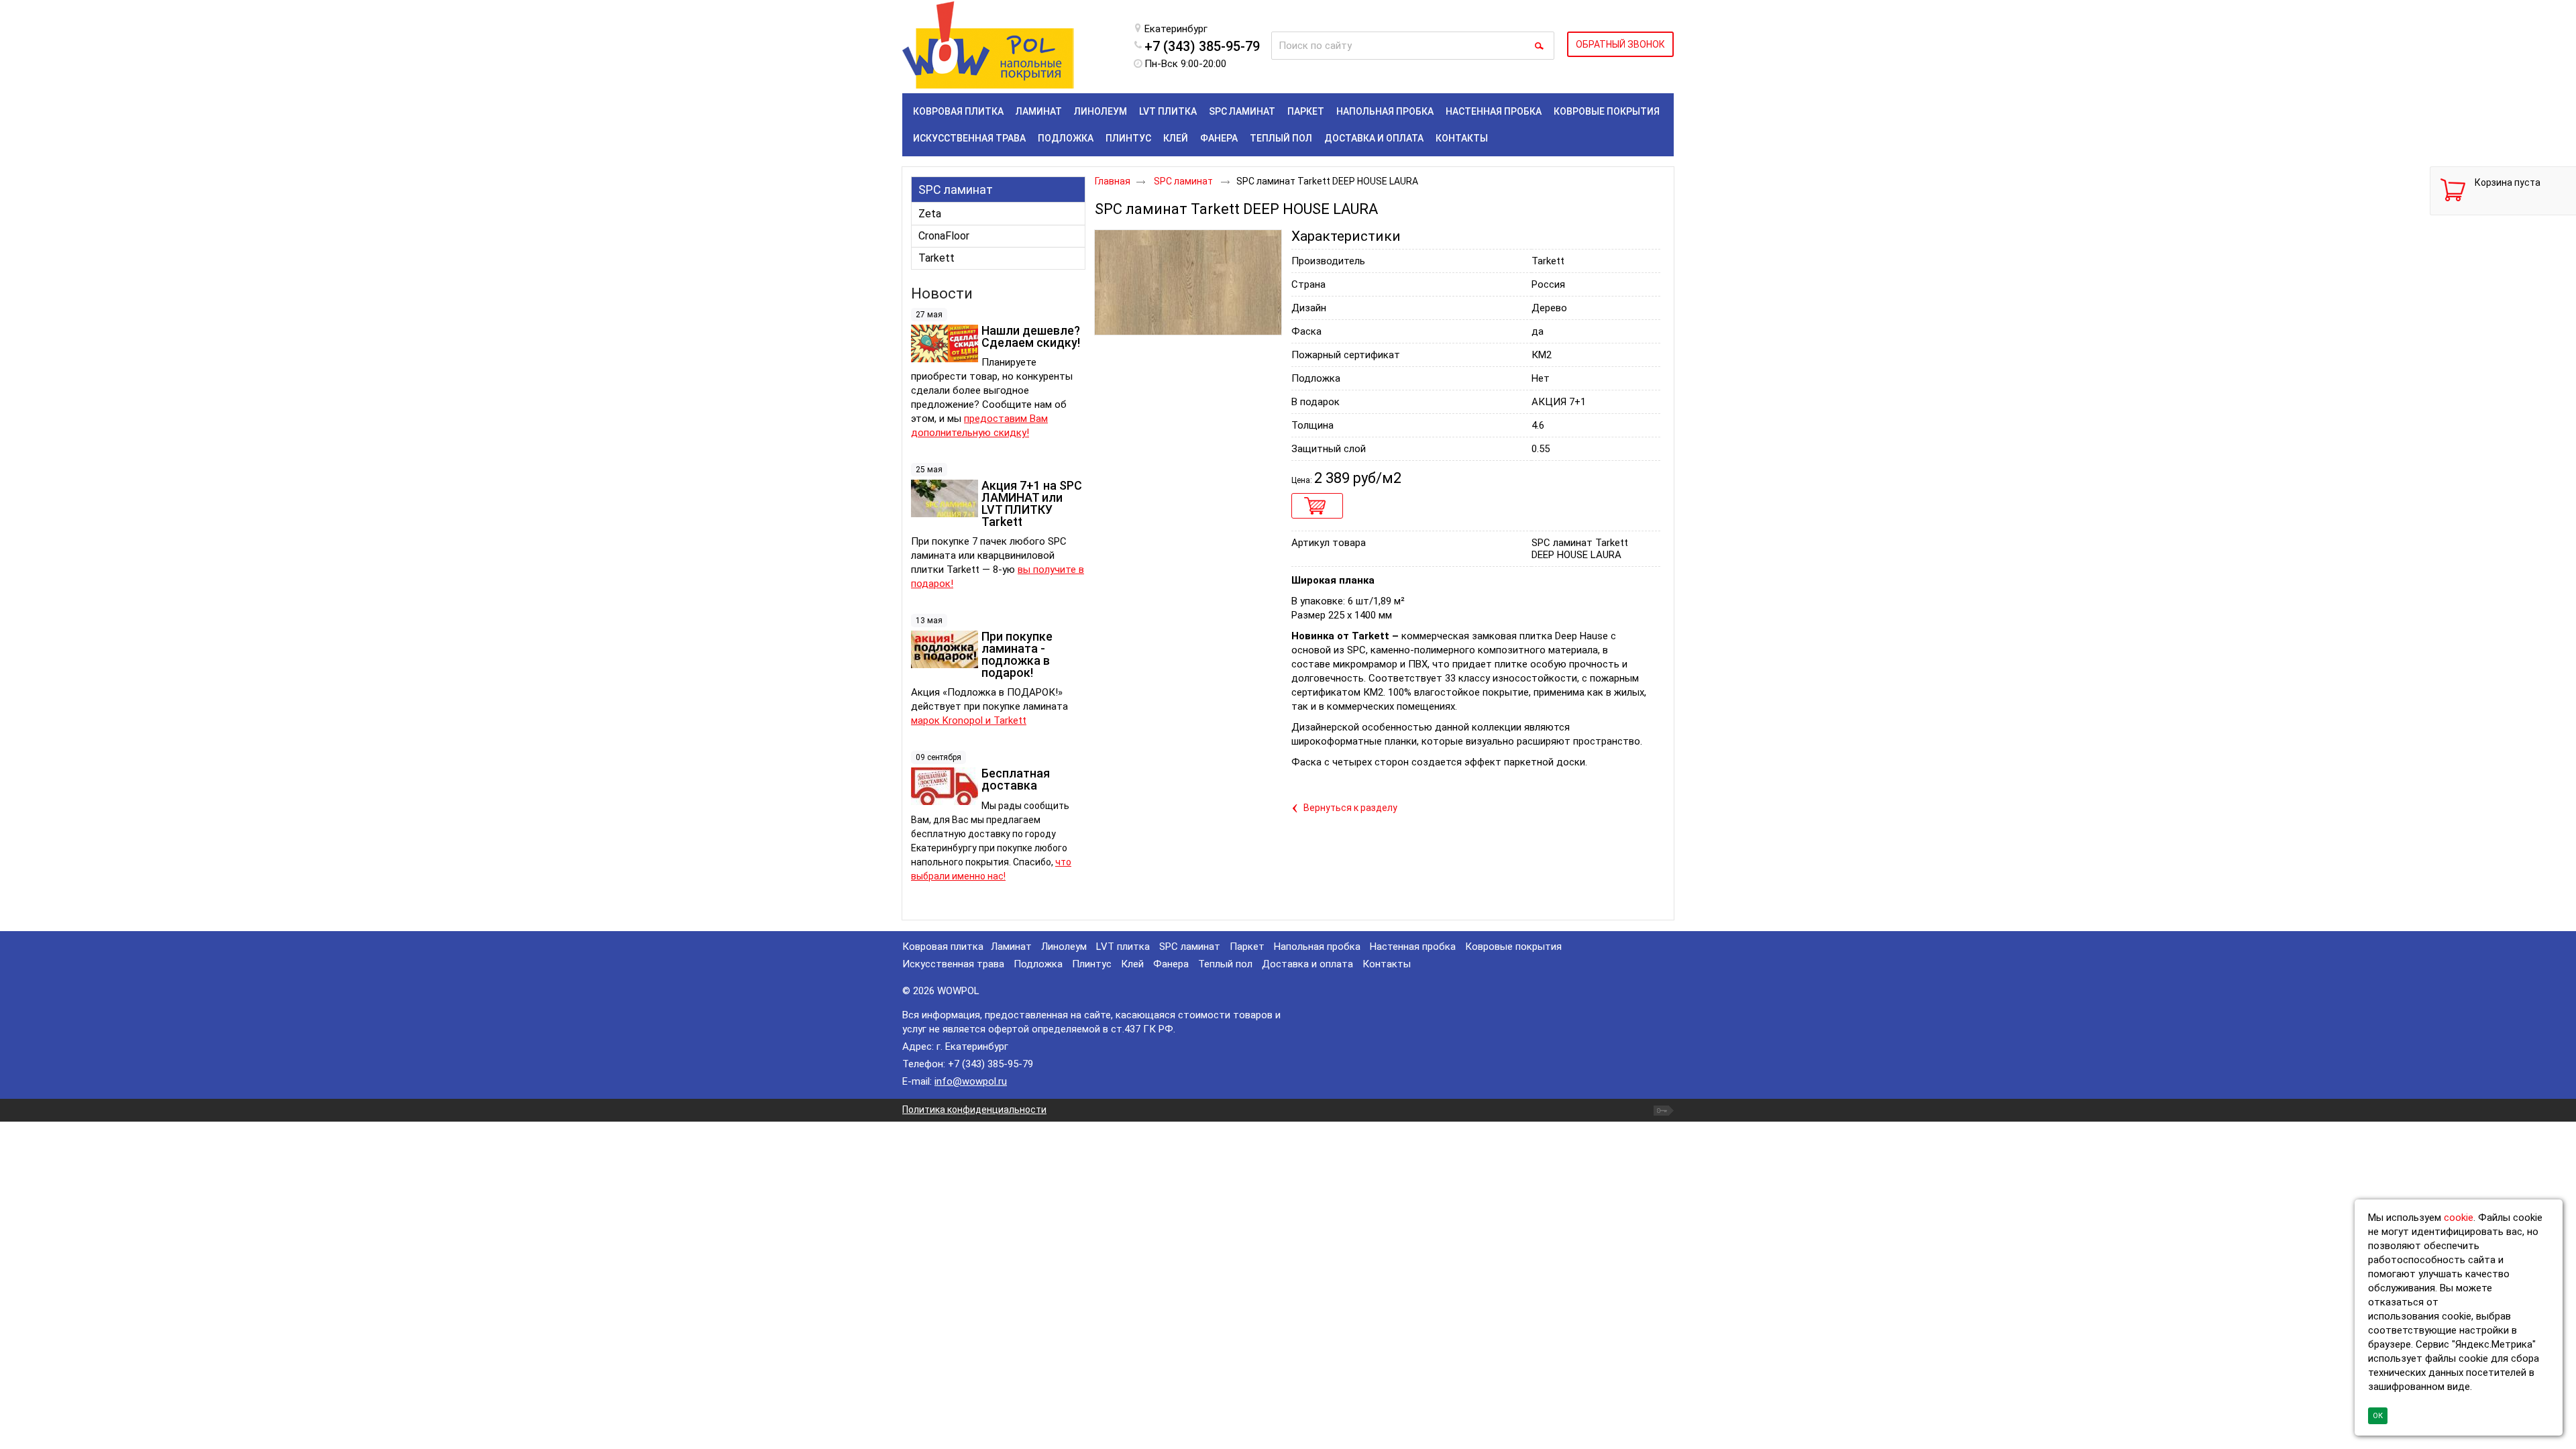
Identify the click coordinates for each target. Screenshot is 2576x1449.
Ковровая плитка (943, 947)
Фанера (1171, 964)
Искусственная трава (953, 964)
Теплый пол (1225, 964)
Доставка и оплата (1307, 964)
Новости (942, 293)
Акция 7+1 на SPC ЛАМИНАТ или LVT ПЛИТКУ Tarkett (1032, 503)
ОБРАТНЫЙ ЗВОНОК (1620, 44)
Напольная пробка (1317, 947)
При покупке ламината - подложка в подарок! (1017, 654)
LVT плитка (1123, 947)
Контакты (1387, 964)
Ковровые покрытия (1513, 947)
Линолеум (1064, 947)
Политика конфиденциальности (974, 1110)
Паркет (1247, 947)
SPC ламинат (956, 190)
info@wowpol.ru (971, 1081)
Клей (1132, 964)
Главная (1113, 181)
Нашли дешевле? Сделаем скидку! (1031, 336)
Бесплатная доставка (1016, 779)
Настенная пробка (1413, 947)
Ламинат (1011, 947)
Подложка (1038, 964)
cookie (2459, 1218)
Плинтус (1092, 964)
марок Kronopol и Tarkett (969, 720)
